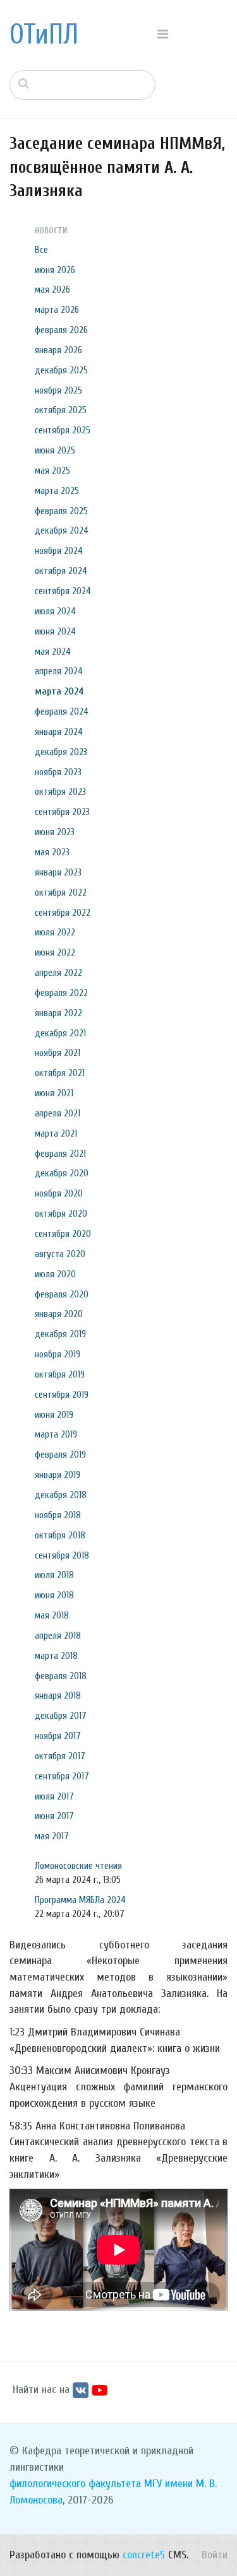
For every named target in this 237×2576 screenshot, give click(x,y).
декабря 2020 (62, 1173)
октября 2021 (60, 1073)
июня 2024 (55, 631)
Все (41, 250)
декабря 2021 (60, 1033)
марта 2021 (56, 1133)
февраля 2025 (61, 511)
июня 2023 (55, 832)
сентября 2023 (62, 812)
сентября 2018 (62, 1555)
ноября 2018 (58, 1515)
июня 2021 (54, 1093)
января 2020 (59, 1314)
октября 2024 (61, 571)
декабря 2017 (61, 1716)
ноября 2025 (58, 390)
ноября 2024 (59, 551)
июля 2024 (55, 611)
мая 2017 (52, 1836)
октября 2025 (61, 410)
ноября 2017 (58, 1736)
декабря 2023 (61, 752)
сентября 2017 (62, 1776)
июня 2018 (54, 1595)
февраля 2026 (61, 330)
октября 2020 (61, 1214)
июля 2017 (54, 1796)
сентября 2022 (63, 913)
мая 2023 (52, 852)
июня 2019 (54, 1415)
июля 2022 (55, 932)
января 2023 (58, 872)
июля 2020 (55, 1274)
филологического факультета (75, 2484)
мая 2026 (52, 290)
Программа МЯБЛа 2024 (80, 1900)
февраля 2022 (61, 993)
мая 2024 (53, 652)
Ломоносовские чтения (78, 1866)
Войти (215, 2555)
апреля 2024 (59, 671)
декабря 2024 (62, 530)
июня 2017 (54, 1816)
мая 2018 (52, 1615)
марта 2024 (59, 691)
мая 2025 (52, 471)
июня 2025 (55, 450)
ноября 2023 (58, 772)
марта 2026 (57, 310)
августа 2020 (60, 1254)
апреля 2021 (58, 1113)
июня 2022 (55, 952)
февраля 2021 (60, 1154)
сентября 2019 (62, 1395)
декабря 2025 (61, 370)
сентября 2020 (63, 1234)
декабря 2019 (60, 1334)
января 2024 (59, 732)
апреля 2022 (58, 973)
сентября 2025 (63, 430)
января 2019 (58, 1475)
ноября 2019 (58, 1354)
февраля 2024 (62, 711)
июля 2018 (54, 1575)
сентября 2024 (63, 591)
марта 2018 (56, 1656)
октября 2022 (61, 893)
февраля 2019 (60, 1455)
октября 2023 (60, 792)
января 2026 (58, 350)
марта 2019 (56, 1434)
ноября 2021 (58, 1053)
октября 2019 (60, 1374)
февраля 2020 (62, 1294)
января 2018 (58, 1695)
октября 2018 (60, 1535)
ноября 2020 (59, 1193)
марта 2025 (57, 491)
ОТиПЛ (44, 35)
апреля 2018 (58, 1636)
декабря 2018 (61, 1495)
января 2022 (58, 1013)
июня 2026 (55, 270)
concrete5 (144, 2555)
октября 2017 (60, 1756)
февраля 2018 (61, 1676)
